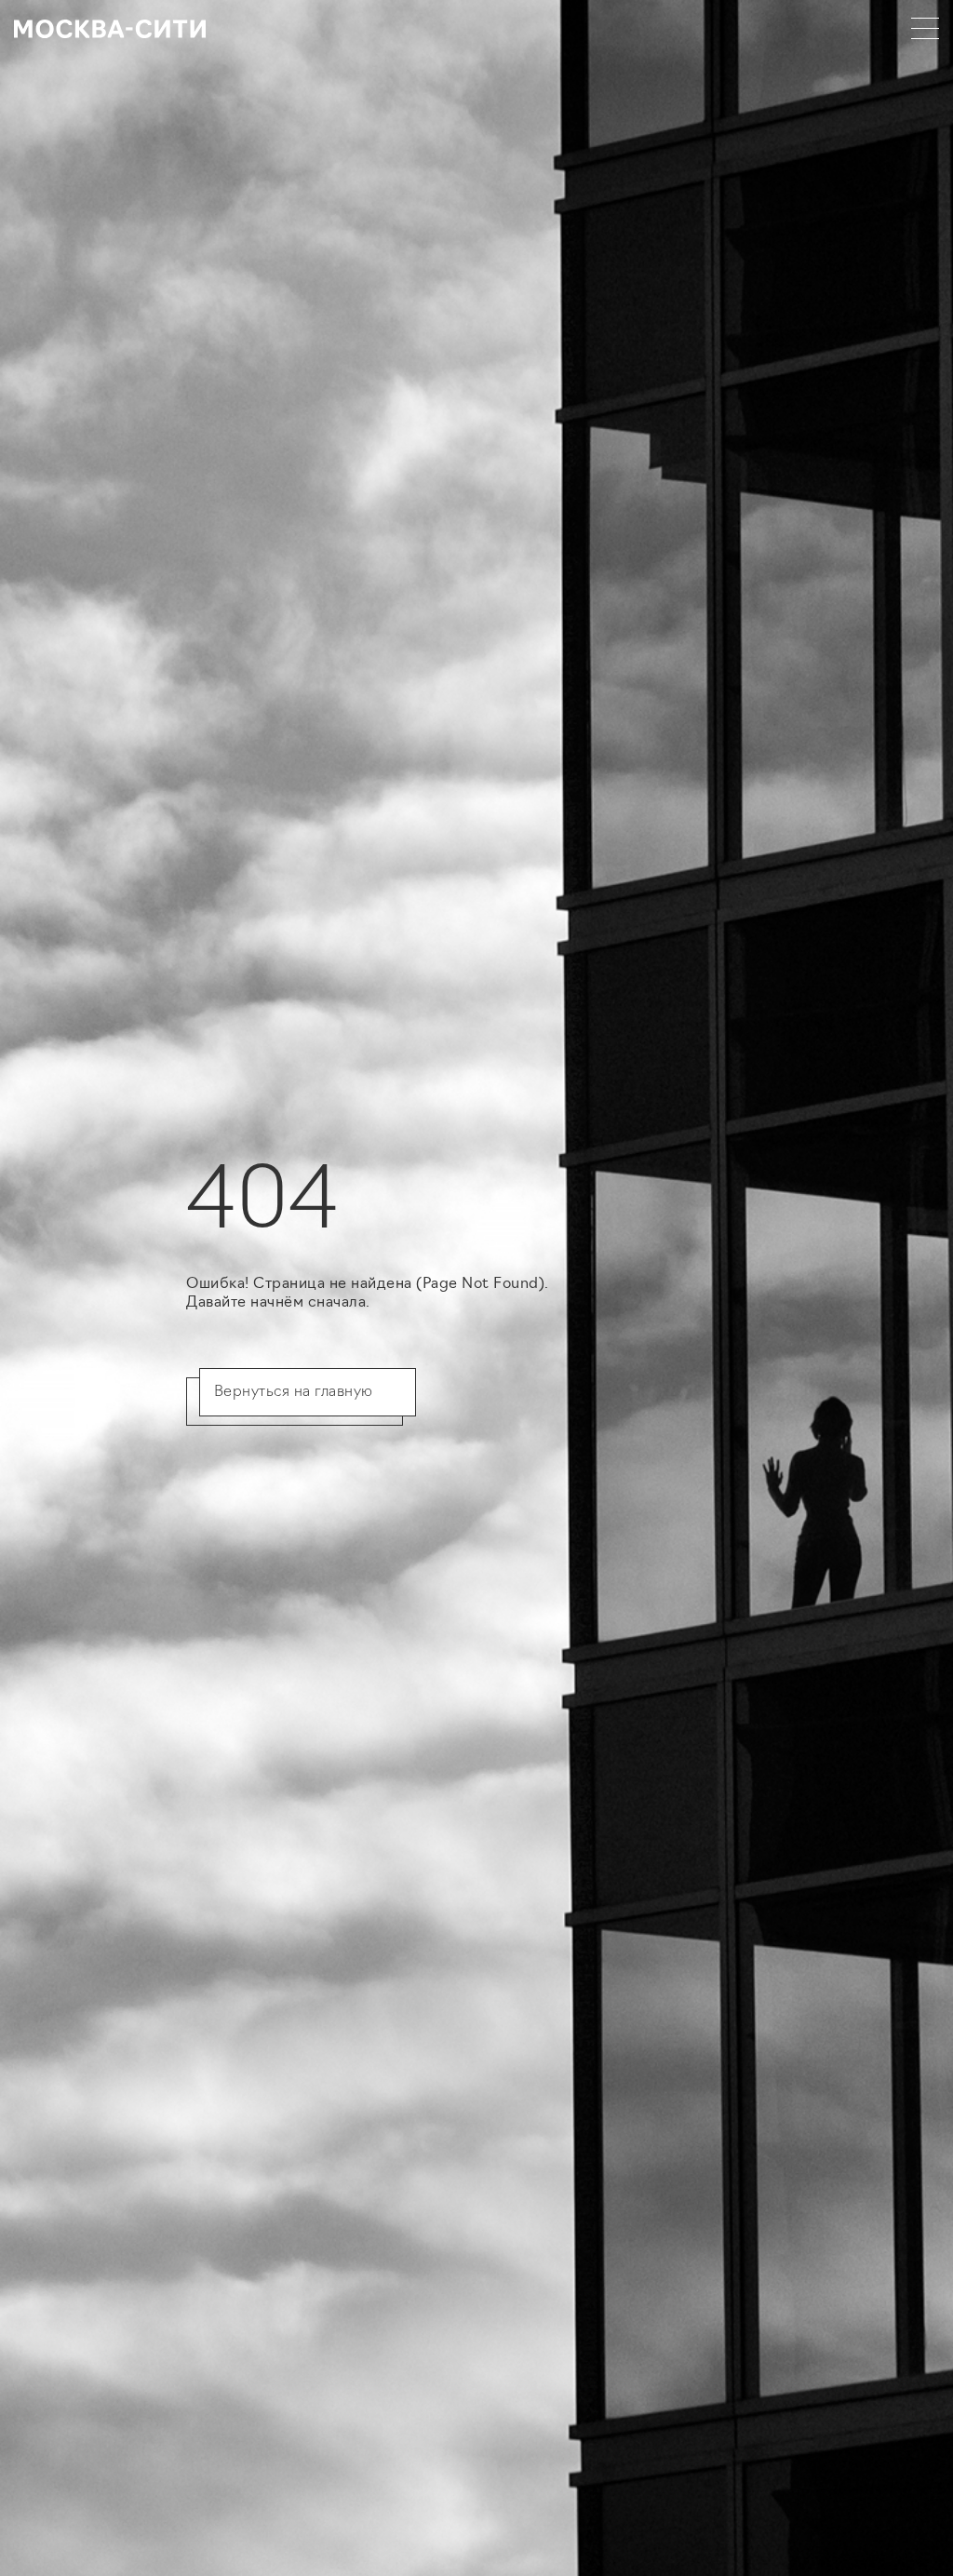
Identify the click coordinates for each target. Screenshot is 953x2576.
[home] (110, 28)
